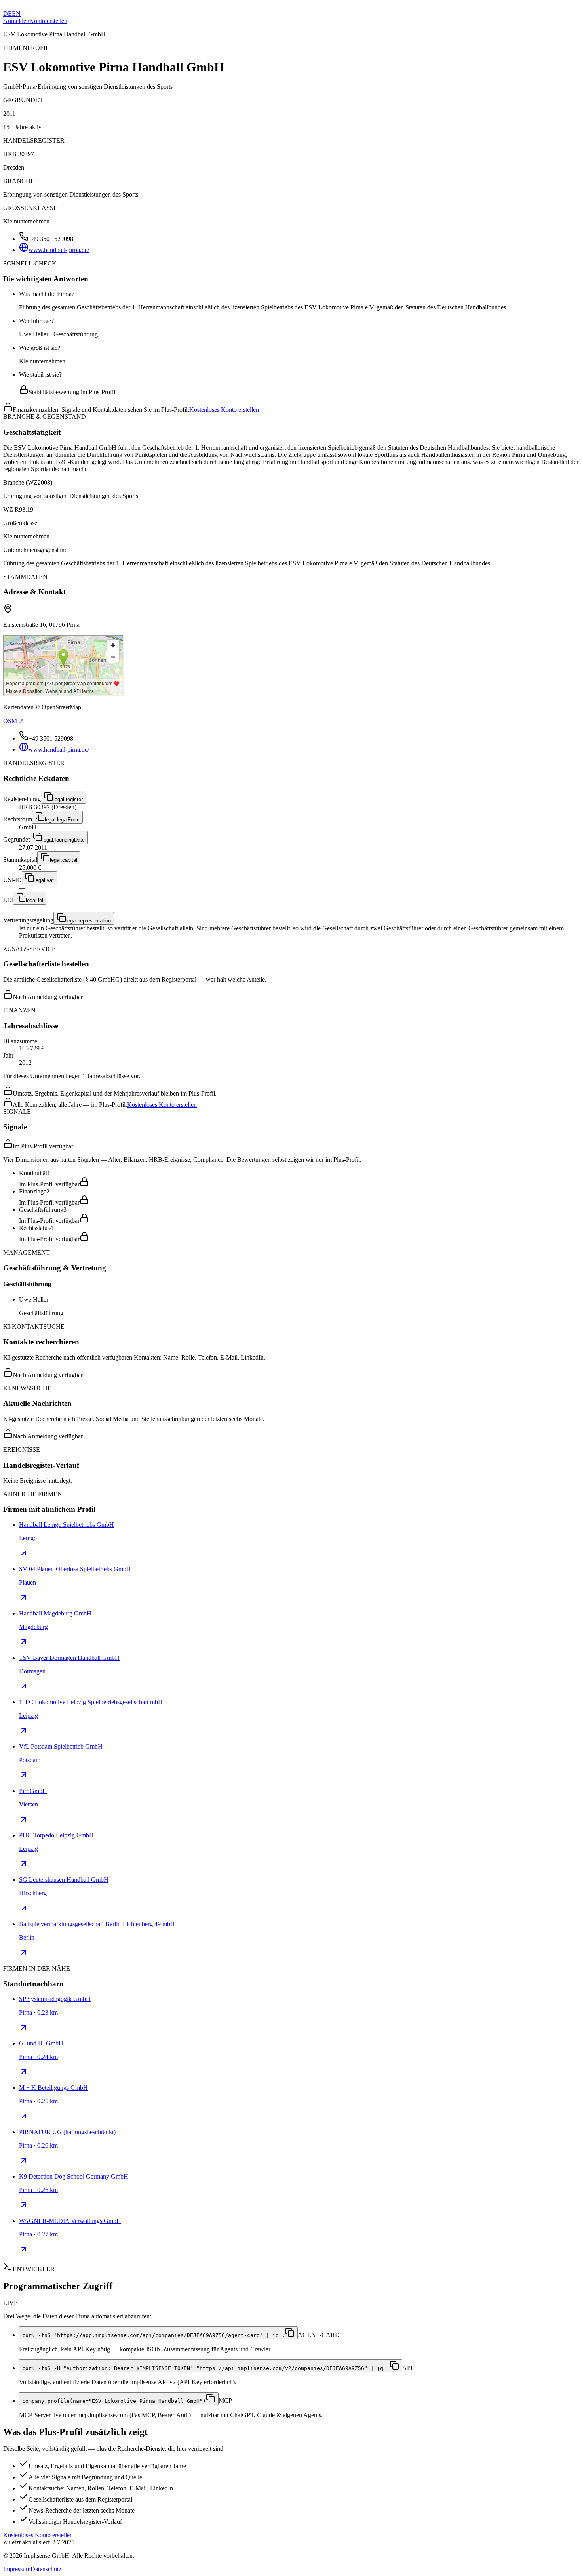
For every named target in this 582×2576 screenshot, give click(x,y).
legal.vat (44, 880)
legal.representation (88, 921)
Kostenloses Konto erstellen (224, 410)
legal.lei (34, 900)
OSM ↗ (13, 721)
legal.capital (64, 860)
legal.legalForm (62, 820)
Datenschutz (46, 2569)
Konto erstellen (48, 21)
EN (16, 14)
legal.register (68, 799)
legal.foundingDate (64, 840)
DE (8, 14)
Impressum (17, 2569)
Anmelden (16, 21)
